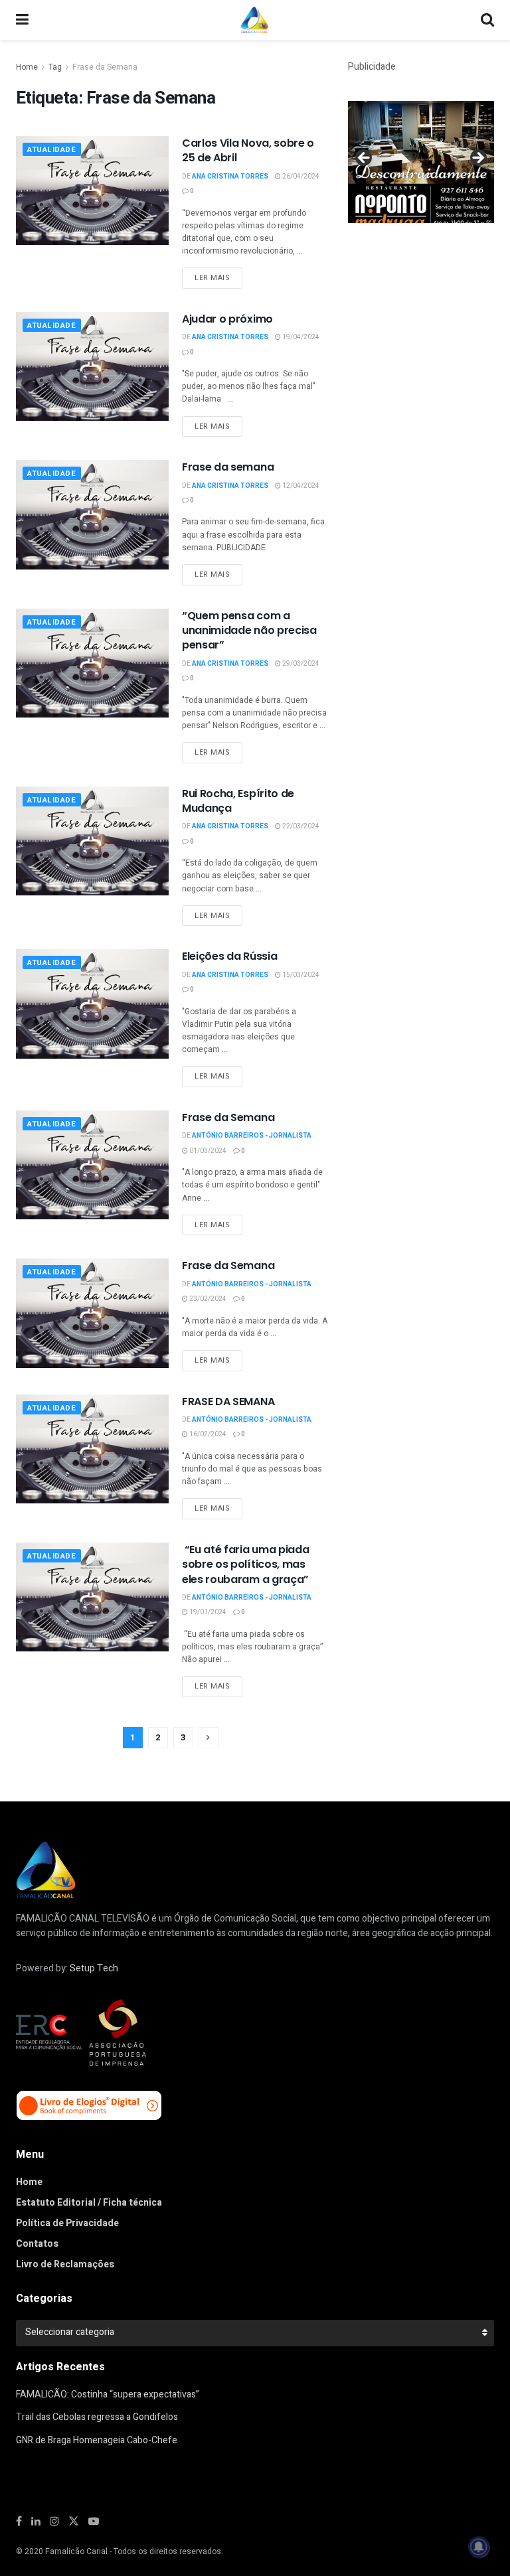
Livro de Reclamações (65, 2264)
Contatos (37, 2244)
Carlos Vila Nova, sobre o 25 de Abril (248, 150)
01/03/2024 (207, 1151)
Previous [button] (365, 159)
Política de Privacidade (67, 2223)
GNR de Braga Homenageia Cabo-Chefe (97, 2440)
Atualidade (52, 150)
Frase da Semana (105, 67)
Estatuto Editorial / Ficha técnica (89, 2203)
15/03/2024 (300, 975)
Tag (55, 67)
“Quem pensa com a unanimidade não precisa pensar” (249, 631)
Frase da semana (228, 467)
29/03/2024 (300, 664)
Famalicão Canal (76, 2551)
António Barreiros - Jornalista (252, 1136)
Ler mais (212, 278)
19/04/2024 (300, 337)
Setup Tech (94, 1968)
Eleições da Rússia (229, 956)
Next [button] (477, 159)
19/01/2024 (207, 1612)
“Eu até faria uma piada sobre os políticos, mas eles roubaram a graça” (245, 1564)
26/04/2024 (300, 177)
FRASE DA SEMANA (228, 1402)
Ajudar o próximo (227, 319)
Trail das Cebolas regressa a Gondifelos (97, 2417)
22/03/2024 (300, 826)
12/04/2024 (300, 486)
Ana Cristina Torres (230, 177)
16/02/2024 (207, 1434)
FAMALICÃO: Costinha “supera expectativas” (108, 2394)
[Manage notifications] (479, 2547)
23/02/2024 (207, 1299)
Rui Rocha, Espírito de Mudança (238, 801)
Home (27, 67)
